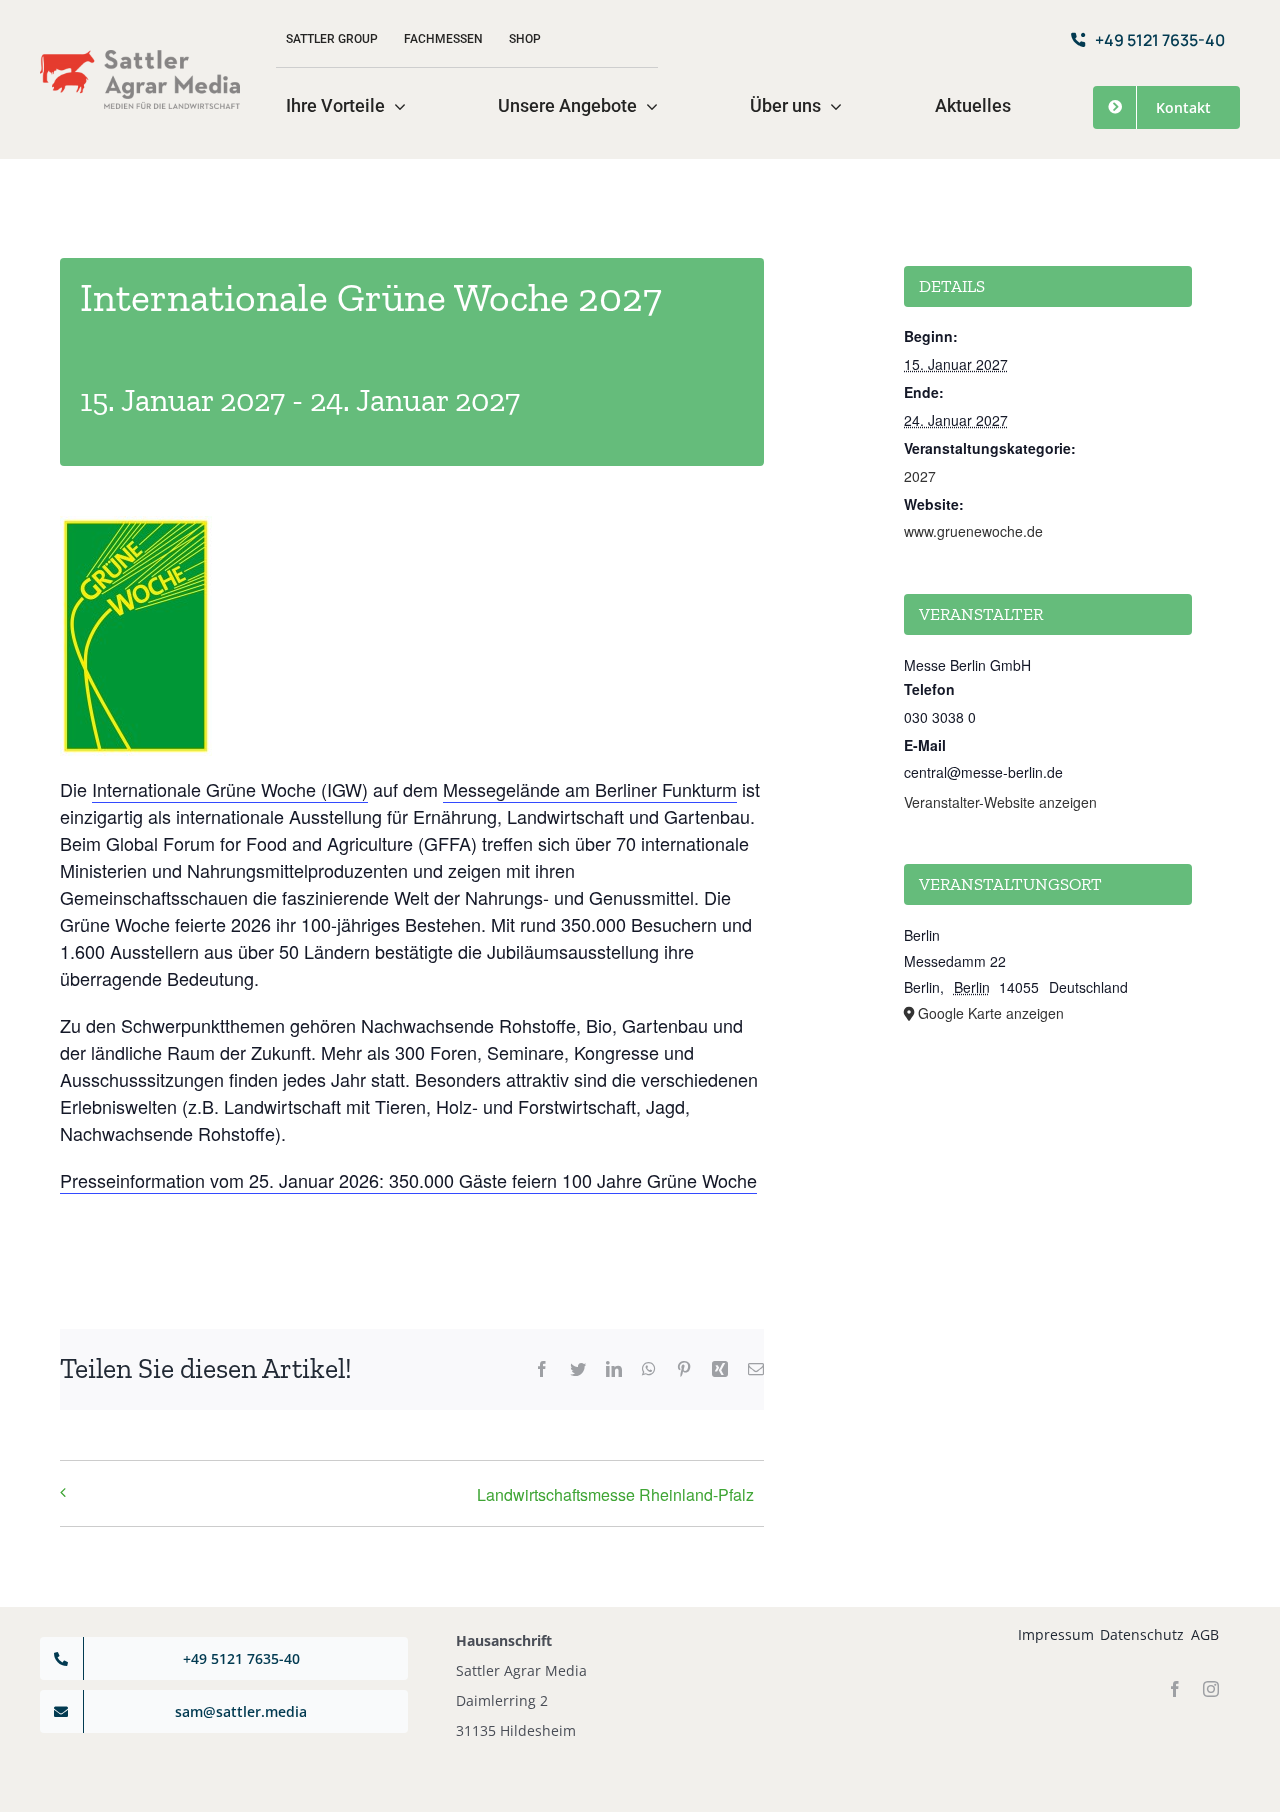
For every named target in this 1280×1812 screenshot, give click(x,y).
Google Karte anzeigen (991, 1013)
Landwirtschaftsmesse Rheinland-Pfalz (615, 1494)
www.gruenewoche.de (973, 531)
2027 (920, 476)
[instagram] (1211, 1689)
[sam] (140, 58)
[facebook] (1175, 1689)
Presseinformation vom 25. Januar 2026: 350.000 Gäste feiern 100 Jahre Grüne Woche (408, 1180)
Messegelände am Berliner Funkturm (590, 789)
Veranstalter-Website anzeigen (1000, 802)
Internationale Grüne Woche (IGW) (230, 789)
